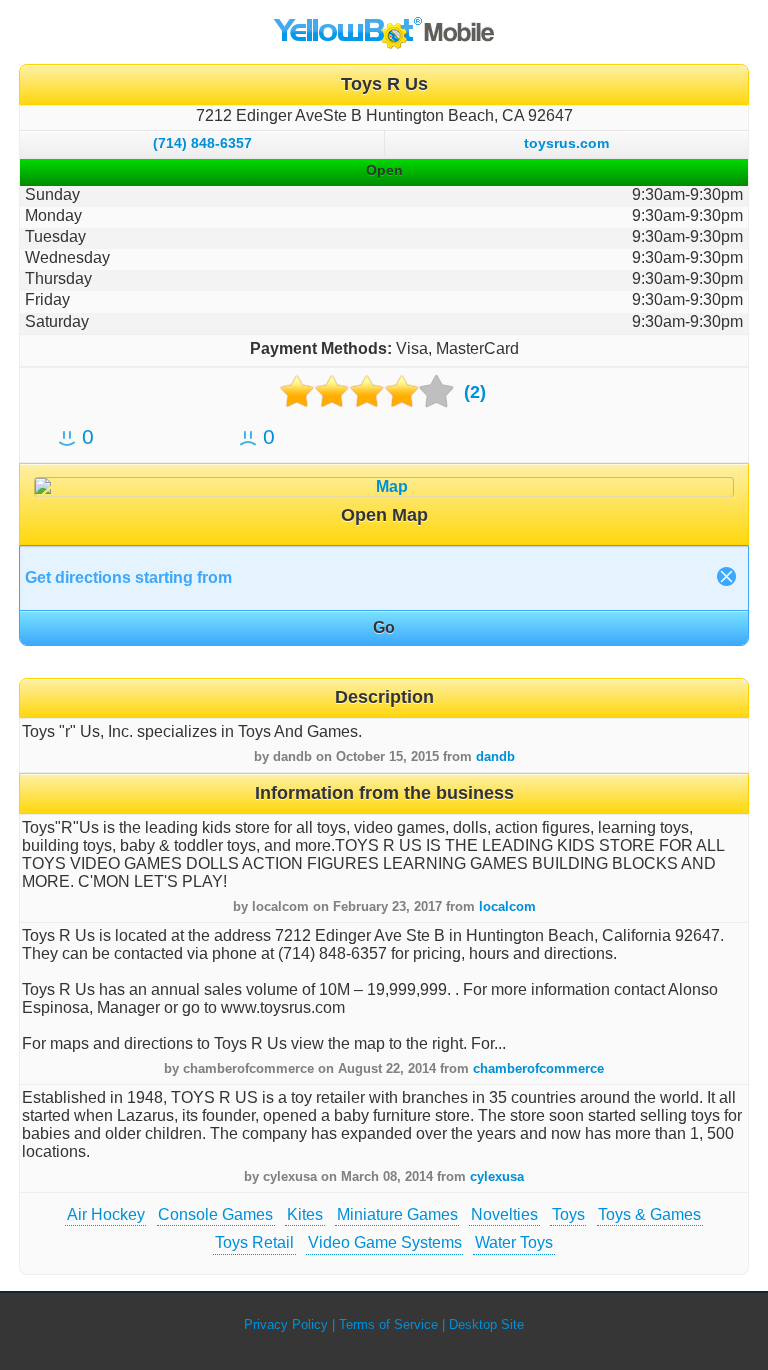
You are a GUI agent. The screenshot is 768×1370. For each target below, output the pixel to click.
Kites (305, 1214)
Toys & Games (649, 1214)
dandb (495, 756)
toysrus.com (566, 143)
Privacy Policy (286, 1324)
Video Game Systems (385, 1242)
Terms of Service (388, 1324)
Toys (568, 1214)
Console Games (215, 1214)
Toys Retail (254, 1242)
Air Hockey (106, 1214)
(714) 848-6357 (202, 143)
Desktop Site (486, 1324)
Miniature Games (397, 1214)
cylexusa (497, 1176)
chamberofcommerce (538, 1068)
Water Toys (514, 1242)
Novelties (504, 1214)
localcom (507, 906)
